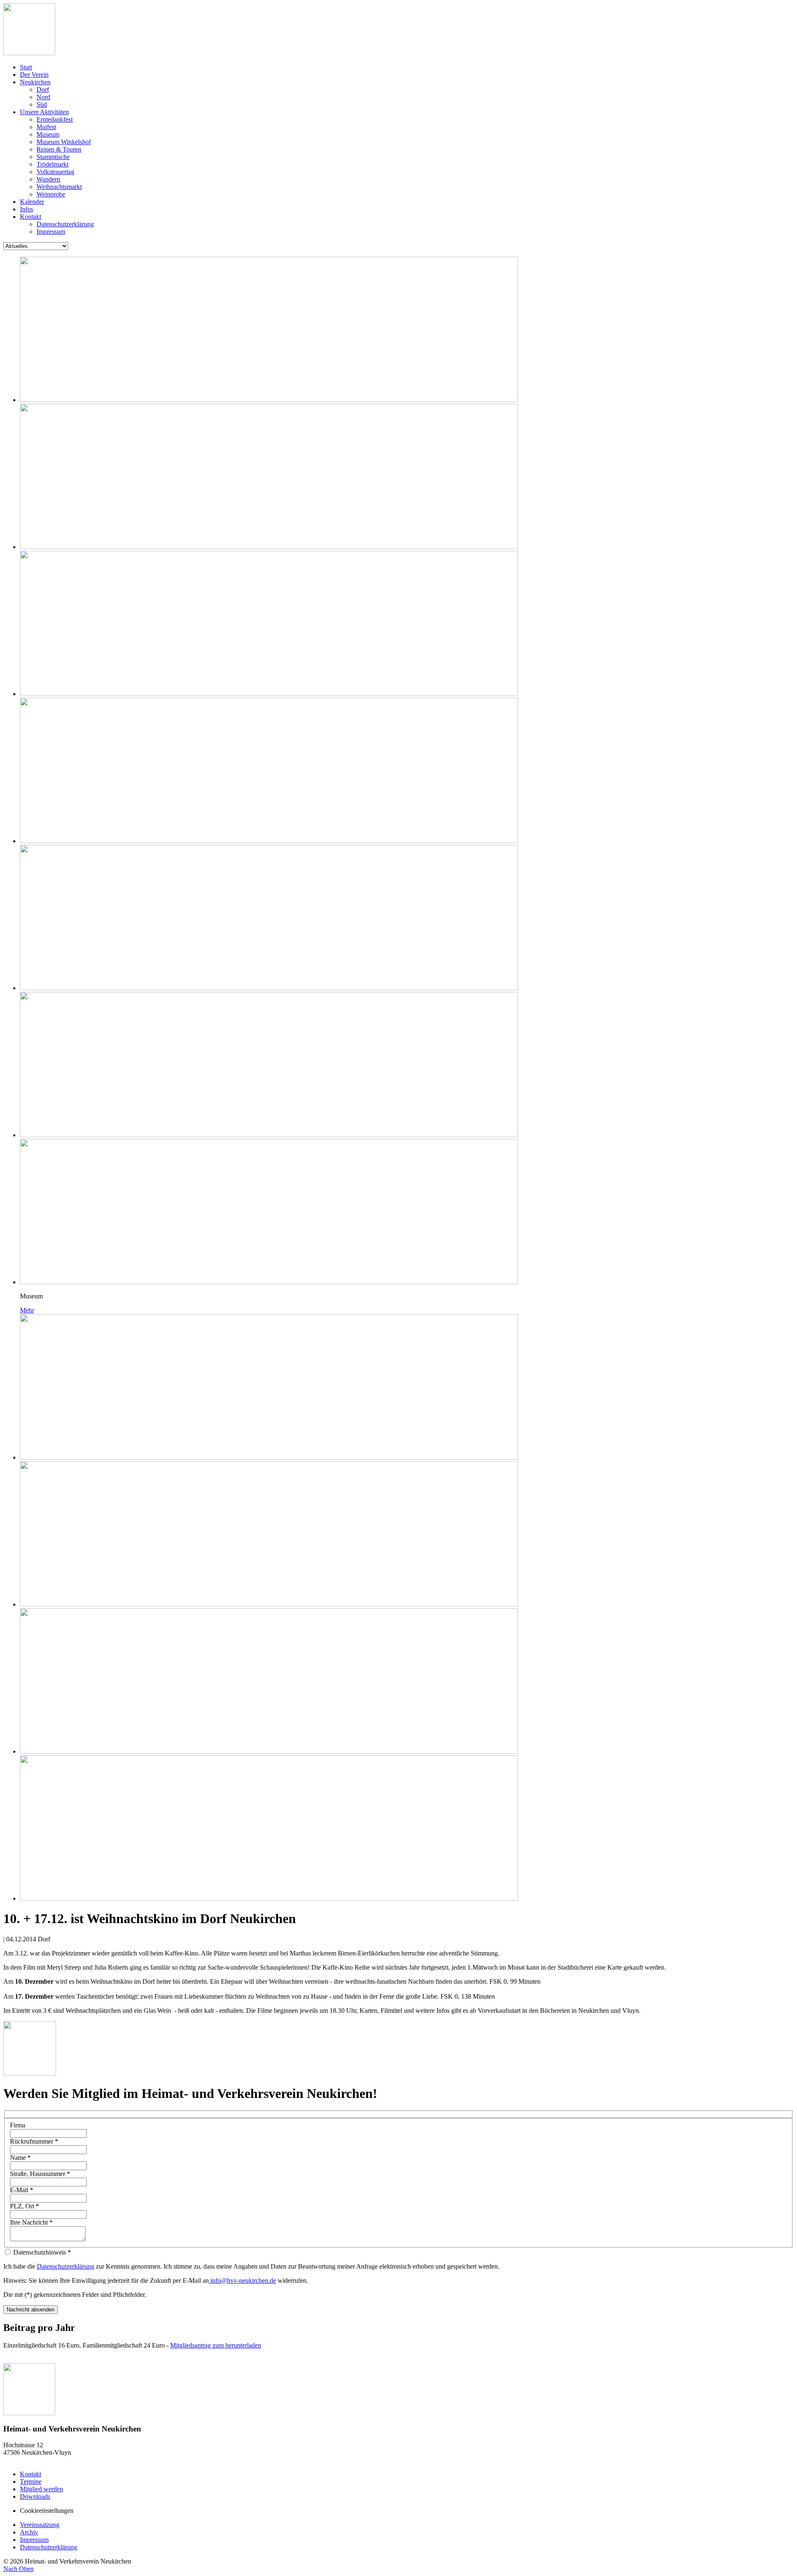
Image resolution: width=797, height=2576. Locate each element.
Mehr (27, 1310)
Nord (43, 97)
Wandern (48, 179)
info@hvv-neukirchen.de (242, 2280)
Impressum (51, 232)
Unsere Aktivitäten (44, 112)
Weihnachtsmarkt (59, 187)
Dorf (43, 90)
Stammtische (53, 157)
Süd (42, 104)
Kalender (32, 202)
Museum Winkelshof (64, 142)
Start (26, 67)
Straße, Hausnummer (40, 2174)
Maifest (46, 127)
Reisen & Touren (59, 149)
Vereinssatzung (40, 2525)
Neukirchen (35, 82)
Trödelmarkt (53, 164)
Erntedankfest (55, 119)
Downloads (35, 2496)
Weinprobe (51, 194)
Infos (27, 209)
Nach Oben (18, 2569)
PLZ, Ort (24, 2206)
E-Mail (22, 2190)
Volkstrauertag (55, 172)
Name (20, 2158)
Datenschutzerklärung (65, 224)
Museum (48, 134)
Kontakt (31, 217)
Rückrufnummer (34, 2141)
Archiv (29, 2532)
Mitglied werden (42, 2489)
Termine (31, 2482)
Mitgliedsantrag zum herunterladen (216, 2345)
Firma (18, 2125)
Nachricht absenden (31, 2310)
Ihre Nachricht (31, 2222)
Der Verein (34, 75)
